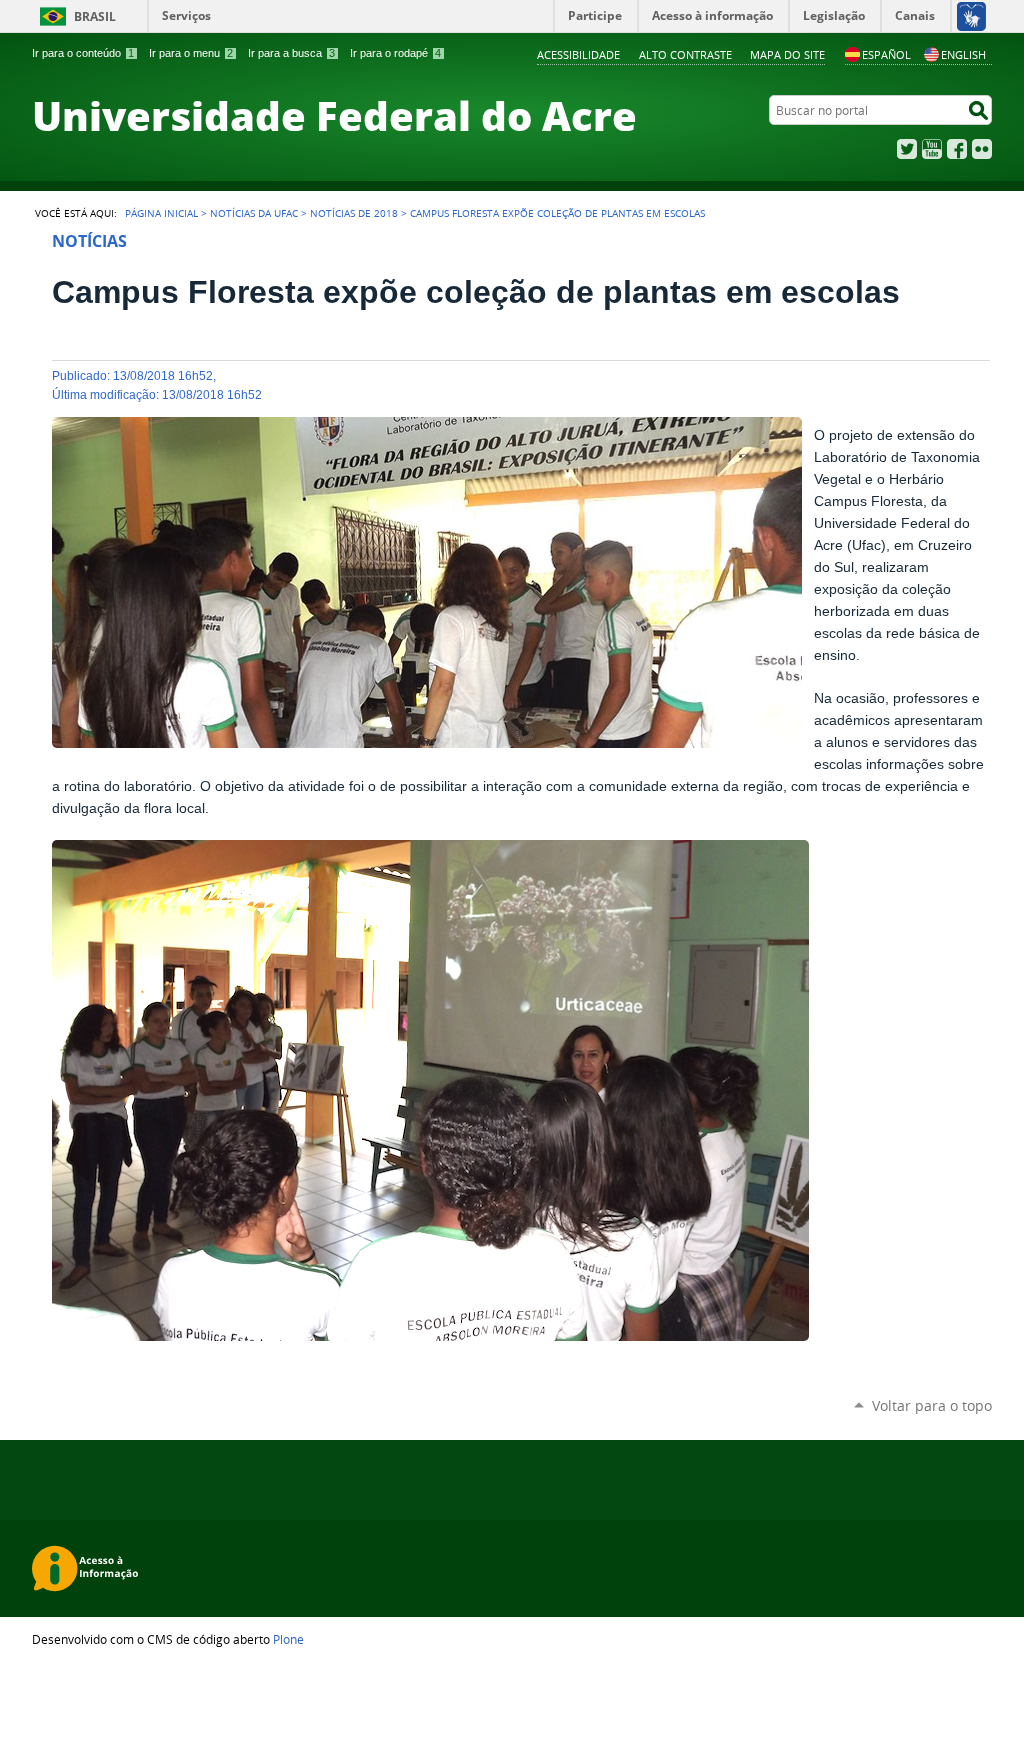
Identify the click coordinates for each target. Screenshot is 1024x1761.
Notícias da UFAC (254, 213)
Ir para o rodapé (395, 53)
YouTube (932, 149)
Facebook (957, 149)
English (963, 54)
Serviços (186, 15)
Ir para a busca (291, 53)
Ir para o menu (191, 53)
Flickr (982, 149)
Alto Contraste (685, 54)
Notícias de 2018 (354, 213)
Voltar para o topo (932, 1405)
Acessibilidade (578, 54)
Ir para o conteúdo (83, 53)
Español (886, 54)
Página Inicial (161, 213)
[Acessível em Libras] (970, 16)
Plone (288, 1639)
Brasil (95, 16)
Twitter (907, 149)
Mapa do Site (787, 54)
